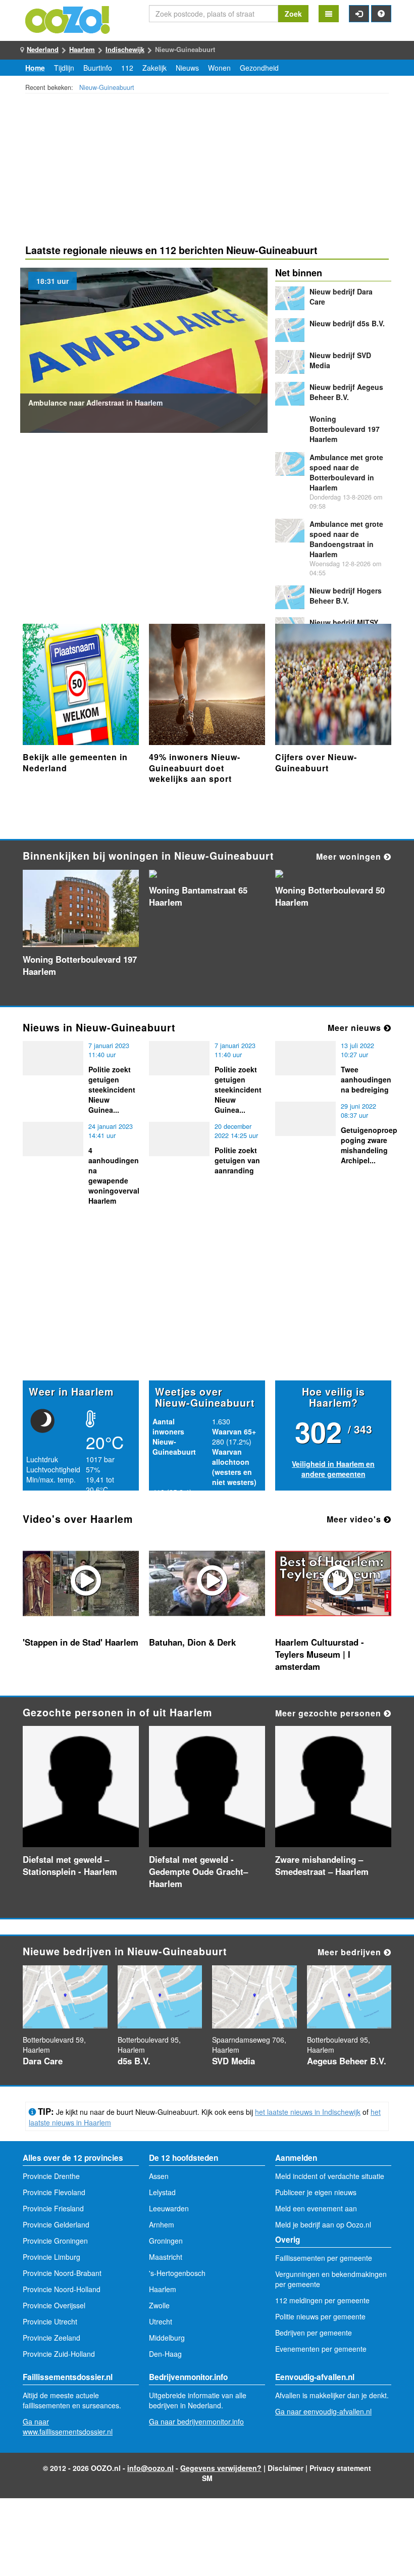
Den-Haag (165, 2354)
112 (127, 68)
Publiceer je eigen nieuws (316, 2192)
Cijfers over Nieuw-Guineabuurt (316, 762)
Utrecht (161, 2321)
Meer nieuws (356, 1028)
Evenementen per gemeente (321, 2349)
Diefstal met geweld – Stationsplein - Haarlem (70, 1865)
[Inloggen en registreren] (359, 14)
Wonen (219, 68)
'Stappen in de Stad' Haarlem (81, 1642)
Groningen (166, 2241)
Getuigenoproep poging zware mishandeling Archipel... (369, 1145)
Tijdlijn (64, 68)
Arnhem (162, 2224)
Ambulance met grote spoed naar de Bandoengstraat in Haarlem (346, 539)
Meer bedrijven (351, 1952)
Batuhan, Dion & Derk (192, 1642)
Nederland (43, 49)
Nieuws (187, 68)
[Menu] (329, 14)
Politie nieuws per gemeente (320, 2316)
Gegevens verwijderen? (221, 2468)
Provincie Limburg (51, 2257)
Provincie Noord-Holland (62, 2289)
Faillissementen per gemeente (324, 2258)
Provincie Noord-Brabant (62, 2273)
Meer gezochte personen (329, 1713)
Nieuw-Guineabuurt (107, 87)
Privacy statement (340, 2468)
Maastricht (166, 2257)
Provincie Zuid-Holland (59, 2354)
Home (35, 68)
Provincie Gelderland (56, 2224)
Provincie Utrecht (50, 2321)
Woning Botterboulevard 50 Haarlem (330, 896)
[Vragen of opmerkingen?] (381, 14)
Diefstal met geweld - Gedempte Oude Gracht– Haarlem (198, 1871)
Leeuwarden (169, 2208)
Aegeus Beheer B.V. (346, 392)
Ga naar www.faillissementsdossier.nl (68, 2426)
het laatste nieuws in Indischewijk (308, 2112)
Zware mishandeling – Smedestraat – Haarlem (322, 1865)
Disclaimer (286, 2468)
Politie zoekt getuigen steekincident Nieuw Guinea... (112, 1089)
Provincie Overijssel (54, 2305)
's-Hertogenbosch (177, 2273)
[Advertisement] (207, 170)
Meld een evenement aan (316, 2208)
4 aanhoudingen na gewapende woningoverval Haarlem (114, 1175)
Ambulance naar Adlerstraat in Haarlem (95, 403)
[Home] (68, 19)
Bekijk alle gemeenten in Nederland (75, 762)
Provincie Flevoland (54, 2192)
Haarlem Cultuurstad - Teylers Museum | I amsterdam (320, 1654)
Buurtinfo (98, 68)
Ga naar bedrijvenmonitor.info (196, 2421)
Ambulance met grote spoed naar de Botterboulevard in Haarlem (346, 472)
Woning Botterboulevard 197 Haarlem (345, 429)
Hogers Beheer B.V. (346, 596)
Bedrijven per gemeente (314, 2333)
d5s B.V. (347, 323)
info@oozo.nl (150, 2468)
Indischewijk (125, 49)
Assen (159, 2176)
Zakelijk (154, 68)
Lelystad (162, 2192)
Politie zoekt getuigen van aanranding (237, 1160)
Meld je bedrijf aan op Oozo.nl (323, 2224)
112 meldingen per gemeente (322, 2300)
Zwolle (159, 2305)
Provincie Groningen (55, 2241)
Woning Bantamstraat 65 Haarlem (198, 896)
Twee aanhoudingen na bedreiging (366, 1079)
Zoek (293, 14)
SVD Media (234, 2061)
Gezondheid (259, 68)
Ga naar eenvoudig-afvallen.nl (323, 2411)
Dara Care (43, 2061)
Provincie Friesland (53, 2208)
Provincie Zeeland (51, 2338)
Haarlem (82, 49)
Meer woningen (350, 856)
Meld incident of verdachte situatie (330, 2176)
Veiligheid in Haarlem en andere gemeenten (333, 1469)
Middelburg (167, 2338)
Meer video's (355, 1519)
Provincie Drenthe (51, 2176)
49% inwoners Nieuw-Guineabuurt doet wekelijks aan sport (195, 768)
